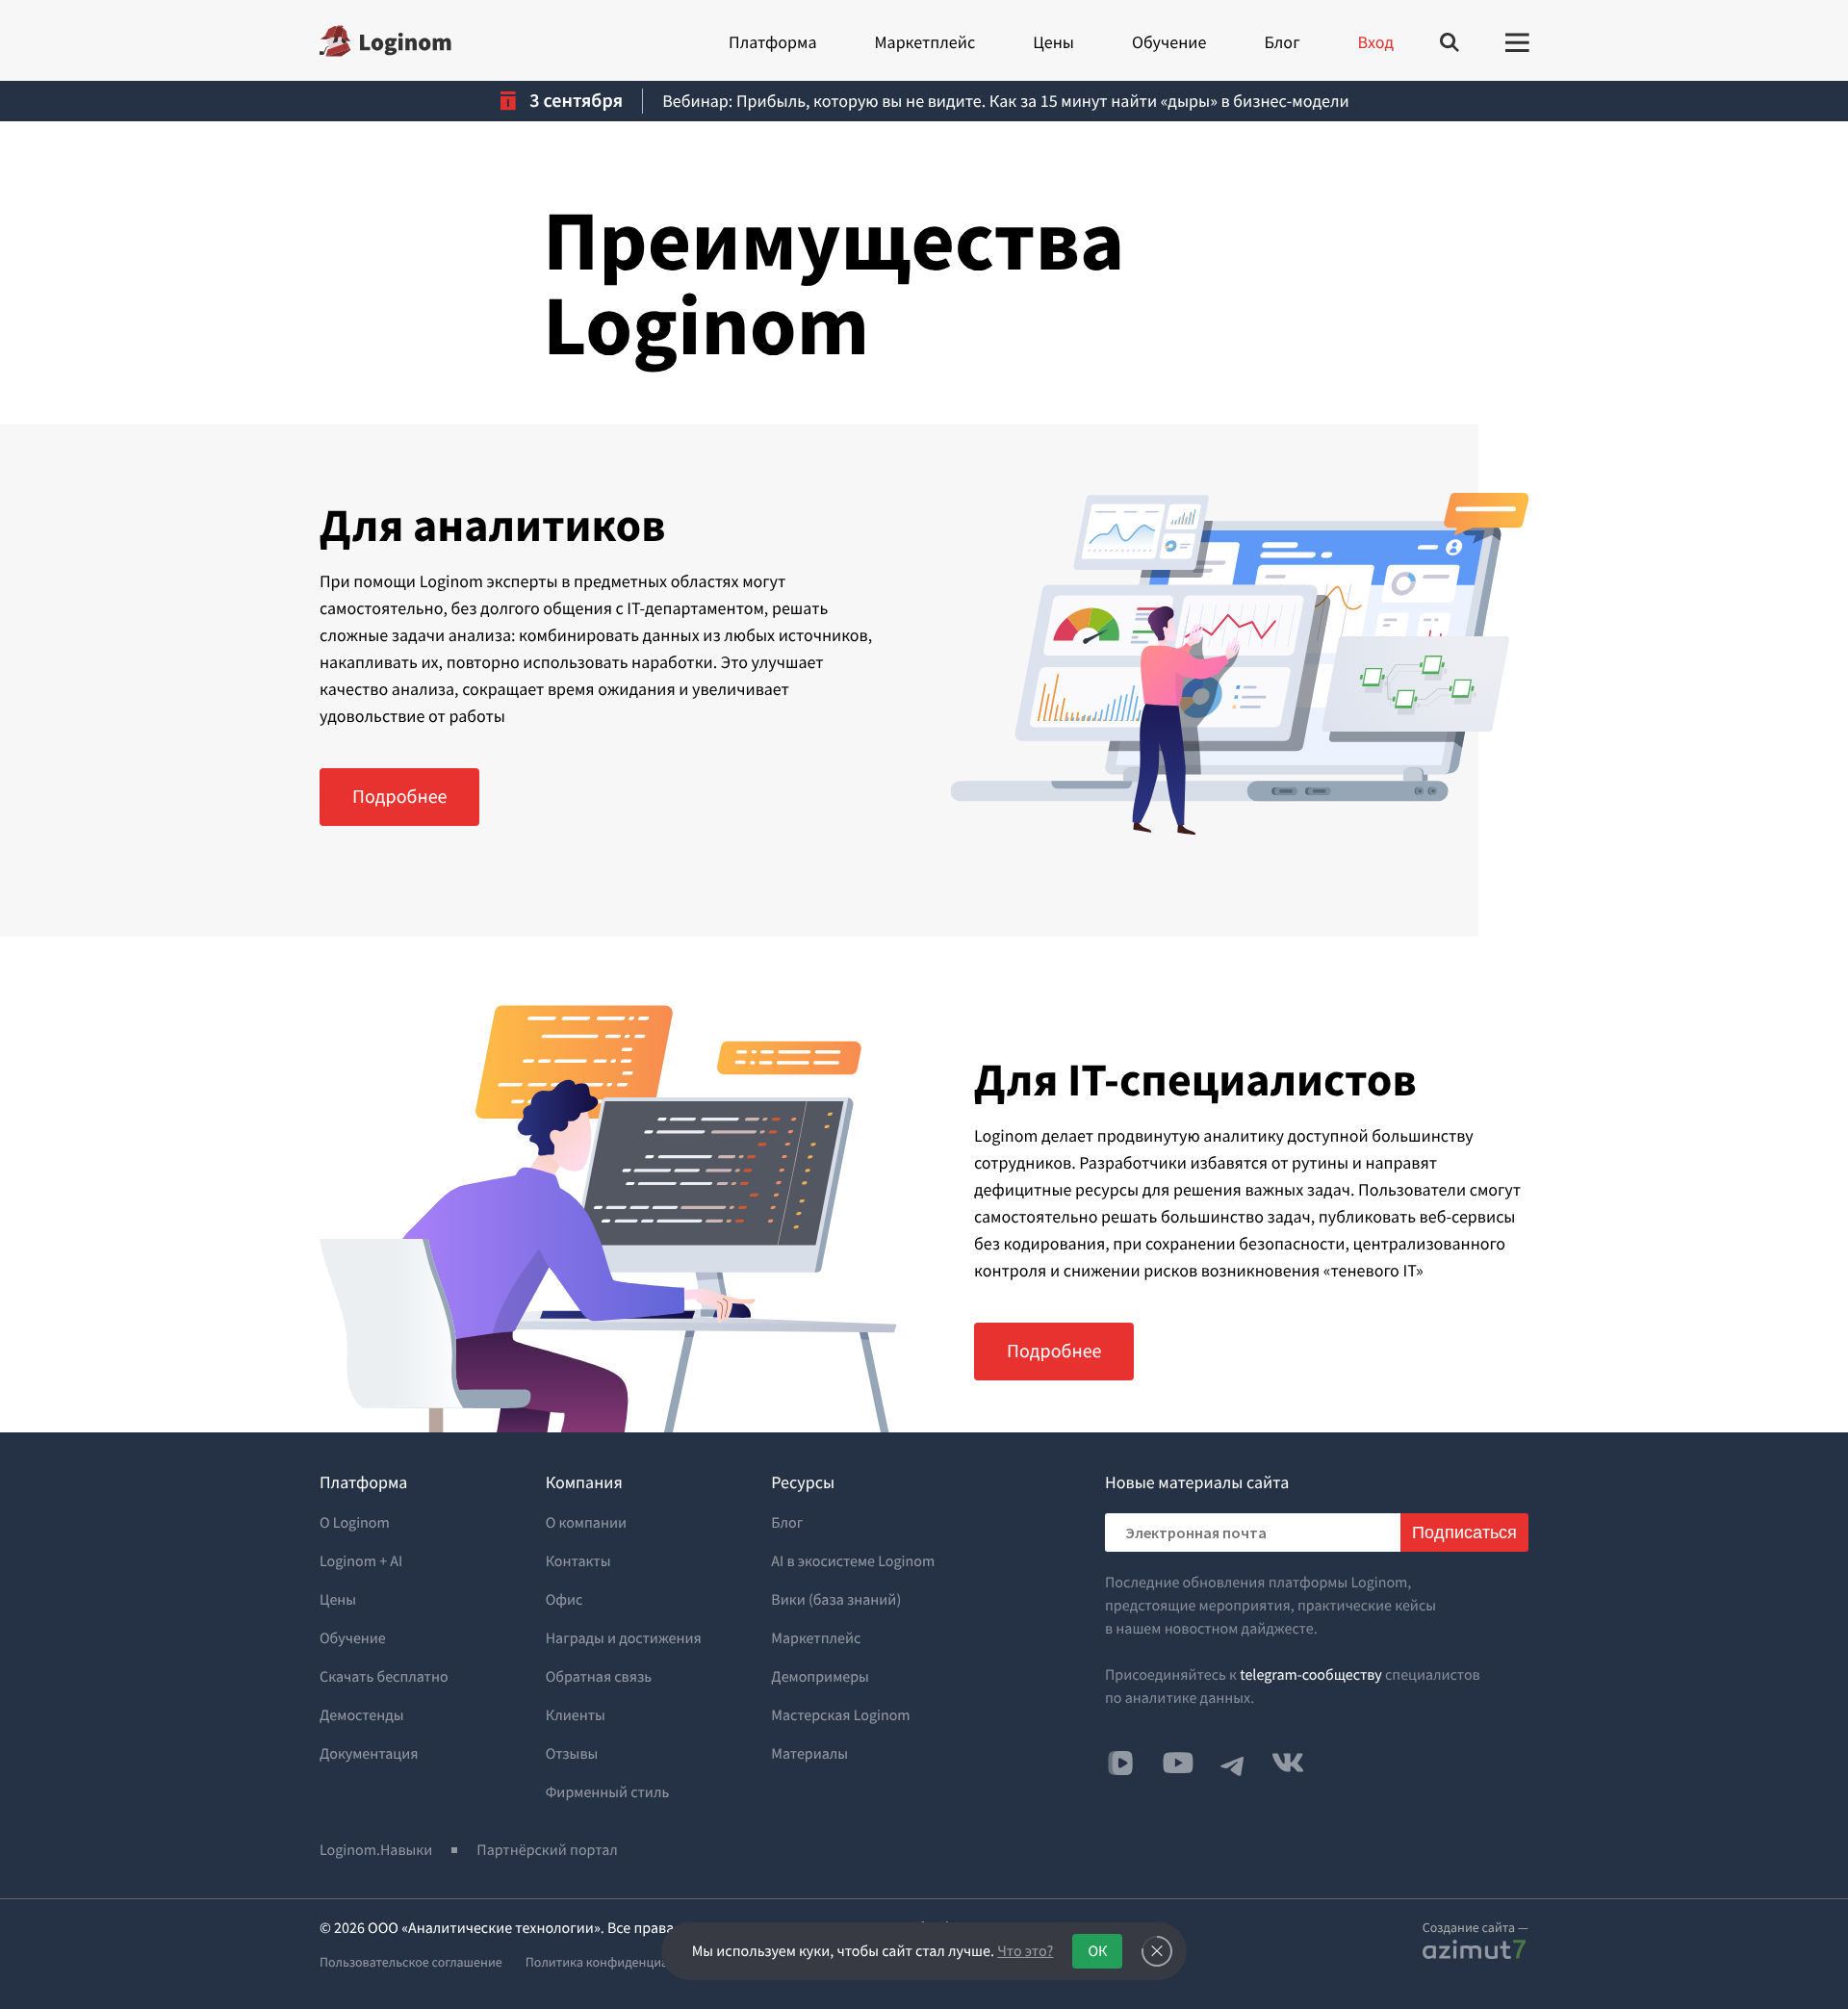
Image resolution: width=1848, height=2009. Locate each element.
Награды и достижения (624, 1638)
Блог (1282, 42)
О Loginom (355, 1523)
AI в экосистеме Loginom (853, 1561)
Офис (565, 1600)
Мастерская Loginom (840, 1715)
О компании (586, 1523)
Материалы (809, 1754)
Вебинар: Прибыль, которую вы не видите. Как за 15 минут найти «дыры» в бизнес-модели (1005, 101)
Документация (369, 1754)
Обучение (1169, 42)
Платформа (772, 42)
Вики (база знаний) (836, 1600)
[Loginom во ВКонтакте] (1288, 1763)
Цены (1053, 42)
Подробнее (399, 797)
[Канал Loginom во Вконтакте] (1120, 1764)
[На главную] (385, 41)
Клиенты (576, 1715)
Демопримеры (820, 1677)
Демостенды (362, 1715)
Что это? (1025, 1951)
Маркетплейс (924, 42)
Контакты (578, 1561)
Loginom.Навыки (376, 1850)
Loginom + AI (361, 1561)
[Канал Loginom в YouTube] (1178, 1763)
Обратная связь (599, 1677)
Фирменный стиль (608, 1792)
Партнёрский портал (547, 1850)
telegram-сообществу (1311, 1675)
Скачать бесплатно (384, 1677)
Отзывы (572, 1754)
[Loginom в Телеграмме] (1233, 1763)
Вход (1376, 42)
